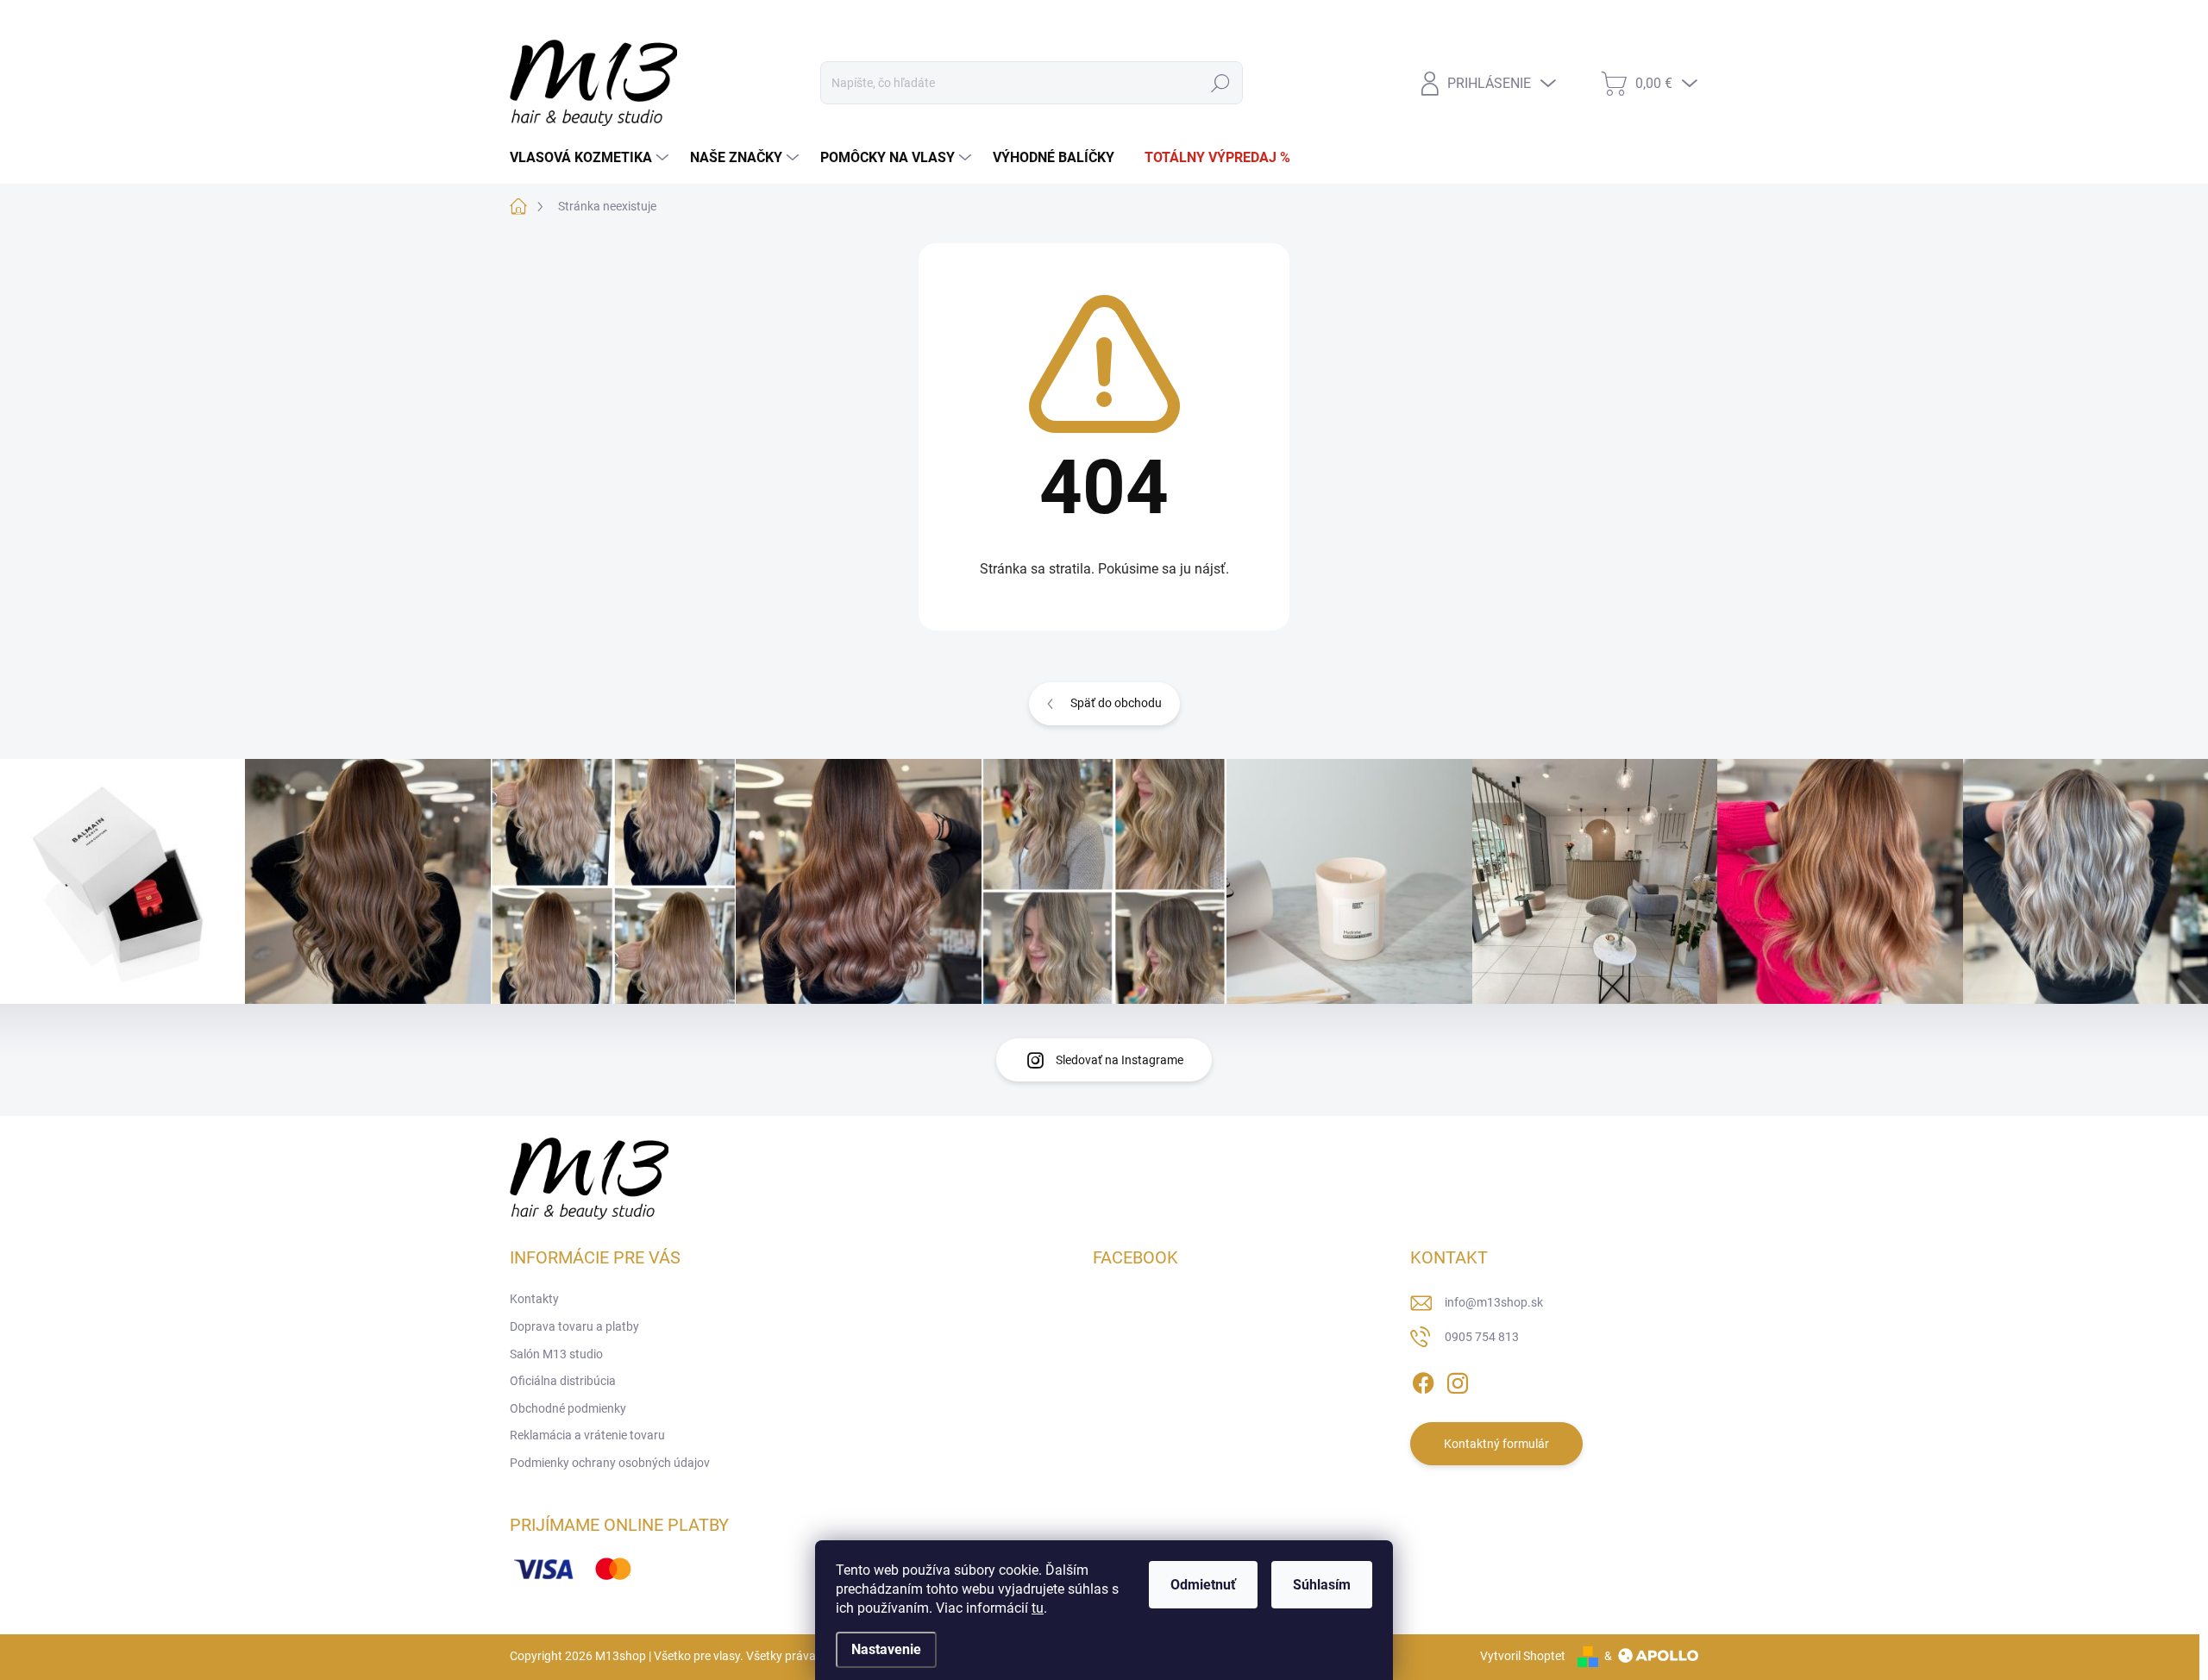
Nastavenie (886, 1649)
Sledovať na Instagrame (1120, 1060)
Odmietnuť (1203, 1585)
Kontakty (534, 21)
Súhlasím (1322, 1585)
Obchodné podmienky (1049, 21)
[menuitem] (591, 158)
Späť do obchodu (1116, 703)
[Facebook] (1423, 1381)
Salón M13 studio (787, 21)
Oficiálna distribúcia (912, 21)
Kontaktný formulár (1496, 1444)
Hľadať (1220, 83)
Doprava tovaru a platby (649, 21)
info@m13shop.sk (1494, 1302)
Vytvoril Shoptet (1523, 1656)
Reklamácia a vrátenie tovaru (587, 1435)
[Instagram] (1458, 1381)
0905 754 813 (1482, 1337)
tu (1038, 1608)
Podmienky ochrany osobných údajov (610, 1463)
